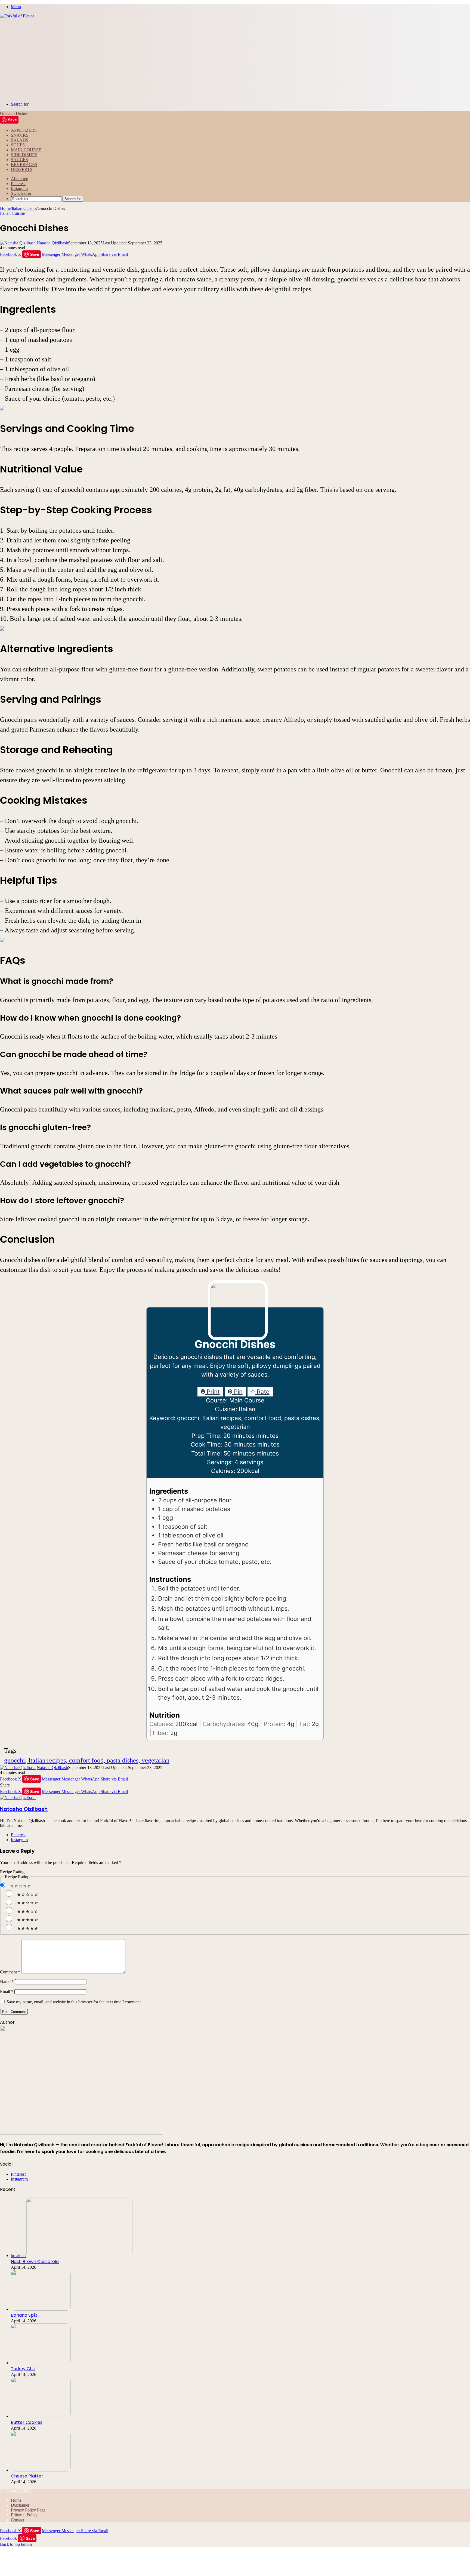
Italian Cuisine (24, 208)
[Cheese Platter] (41, 2470)
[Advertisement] (235, 59)
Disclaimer (20, 2505)
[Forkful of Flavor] (17, 16)
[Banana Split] (41, 2309)
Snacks (20, 135)
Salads (20, 140)
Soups (18, 145)
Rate (262, 1392)
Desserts (22, 169)
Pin (237, 1392)
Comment (10, 1972)
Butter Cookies (27, 2422)
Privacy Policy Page (28, 2510)
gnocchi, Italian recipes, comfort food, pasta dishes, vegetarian (87, 1760)
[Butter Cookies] (41, 2416)
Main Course (26, 150)
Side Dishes (24, 155)
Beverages (24, 165)
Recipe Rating (12, 1872)
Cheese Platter (27, 2476)
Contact (18, 2520)
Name (7, 1981)
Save (12, 120)
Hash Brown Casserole (35, 2262)
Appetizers (24, 130)
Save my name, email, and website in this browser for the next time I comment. (74, 2002)
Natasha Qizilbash (52, 243)
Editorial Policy (24, 2515)
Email (7, 1992)
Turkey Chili (23, 2369)
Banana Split (24, 2315)
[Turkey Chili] (41, 2363)
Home (5, 208)
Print (212, 1392)
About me (19, 179)
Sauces (19, 160)
